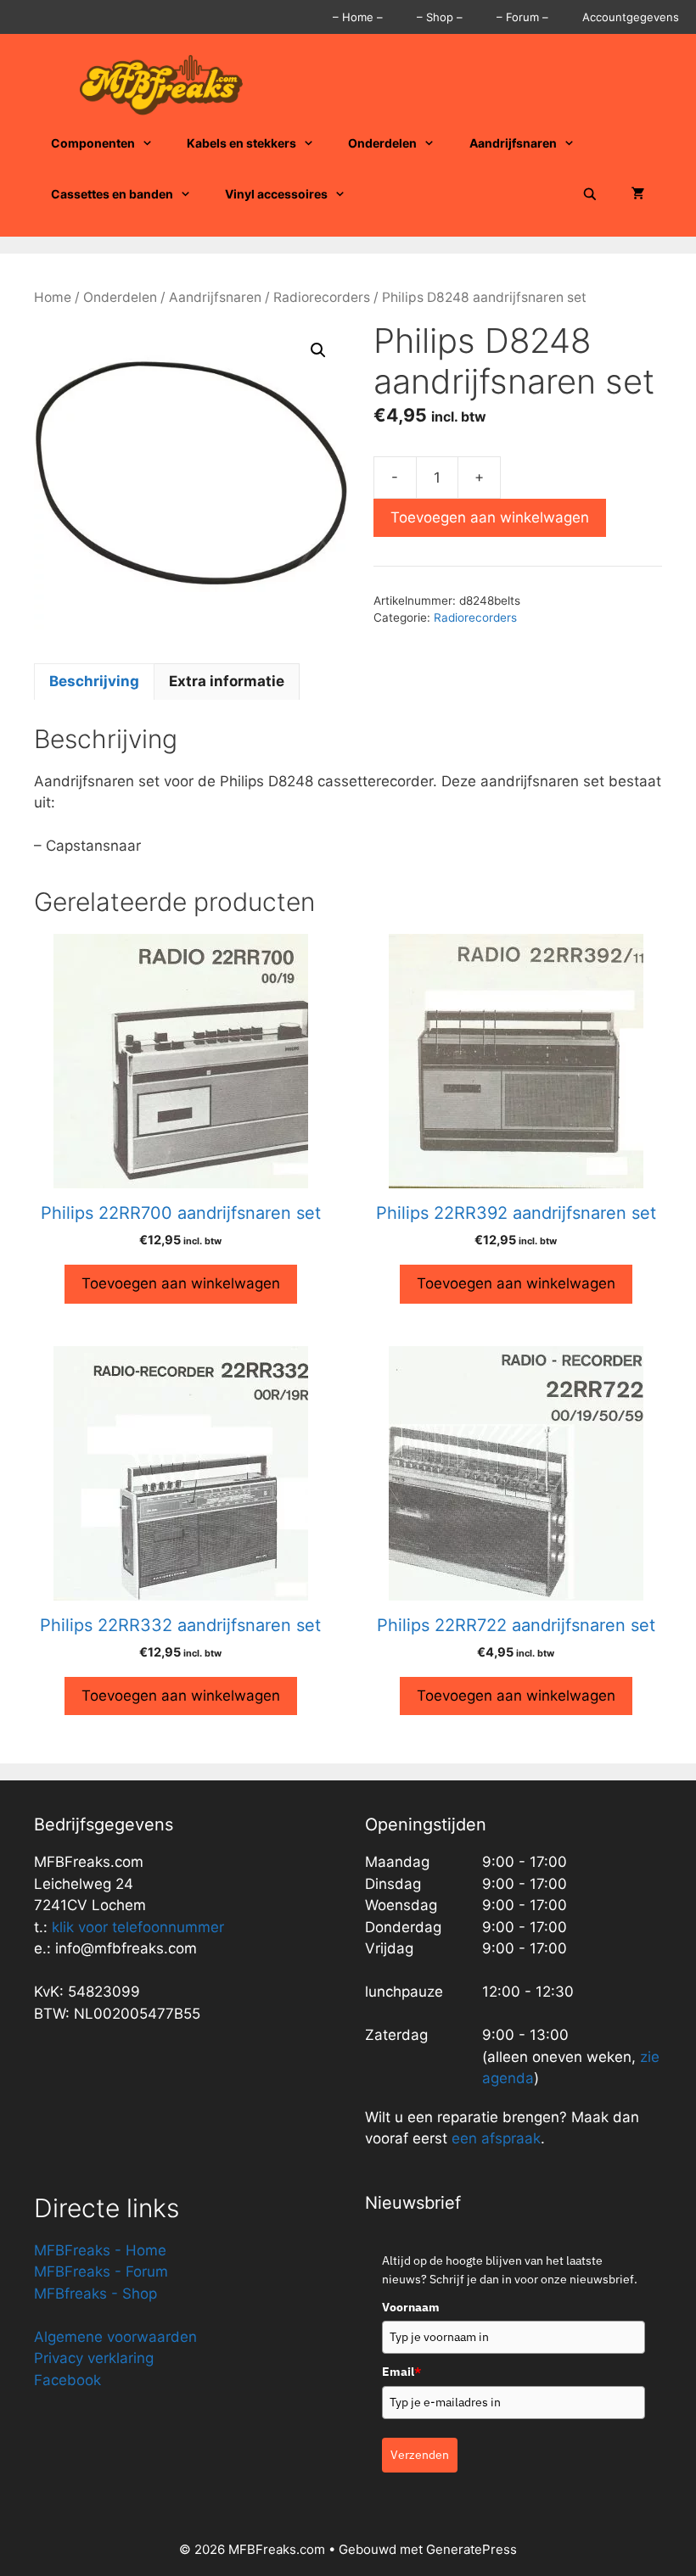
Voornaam (411, 2307)
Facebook (67, 2380)
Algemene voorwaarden (115, 2337)
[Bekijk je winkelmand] (638, 194)
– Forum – (522, 17)
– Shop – (440, 17)
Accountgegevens (631, 17)
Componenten (93, 143)
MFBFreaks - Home (100, 2250)
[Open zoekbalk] (590, 194)
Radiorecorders (322, 297)
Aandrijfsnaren (513, 143)
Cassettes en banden (112, 194)
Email (401, 2372)
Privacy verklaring (94, 2358)
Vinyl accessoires (276, 194)
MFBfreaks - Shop (95, 2294)
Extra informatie (227, 681)
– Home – (358, 17)
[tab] (94, 682)
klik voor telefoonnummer (138, 1927)
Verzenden (420, 2455)
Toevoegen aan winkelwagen (490, 517)
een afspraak (494, 2138)
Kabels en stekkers (241, 143)
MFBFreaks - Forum (101, 2271)
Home (53, 297)
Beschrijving (94, 681)
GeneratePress (471, 2549)
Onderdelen (382, 143)
